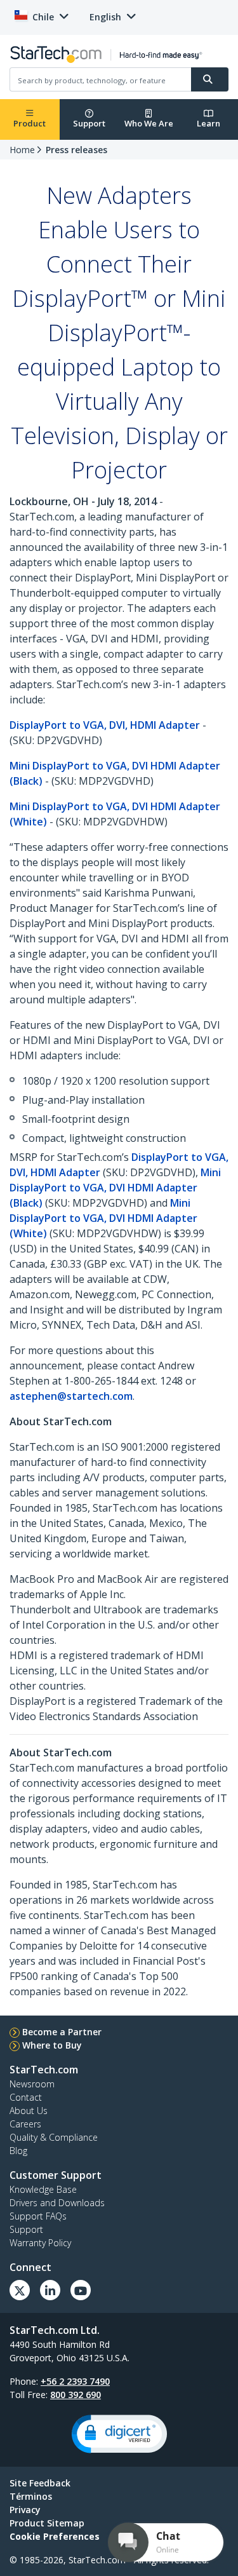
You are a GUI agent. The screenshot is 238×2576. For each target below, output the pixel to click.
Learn (208, 123)
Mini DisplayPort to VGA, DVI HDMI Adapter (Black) (115, 1188)
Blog (18, 2151)
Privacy (25, 2510)
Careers (25, 2124)
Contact (26, 2097)
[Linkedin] (50, 2290)
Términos (31, 2496)
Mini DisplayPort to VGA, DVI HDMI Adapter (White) (103, 1218)
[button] (119, 2434)
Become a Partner (62, 2032)
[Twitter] (20, 2290)
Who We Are (149, 123)
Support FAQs (38, 2216)
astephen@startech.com (71, 1396)
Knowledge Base (43, 2189)
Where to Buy (52, 2045)
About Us (29, 2111)
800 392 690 (76, 2395)
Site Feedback (40, 2483)
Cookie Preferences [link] (55, 2536)
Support (89, 123)
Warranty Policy (40, 2243)
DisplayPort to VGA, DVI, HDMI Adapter (105, 725)
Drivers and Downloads (57, 2203)
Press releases (76, 150)
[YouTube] (81, 2290)
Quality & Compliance (54, 2137)
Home (22, 150)
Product (30, 123)
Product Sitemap (47, 2523)
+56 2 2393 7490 (75, 2381)
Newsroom (32, 2084)
